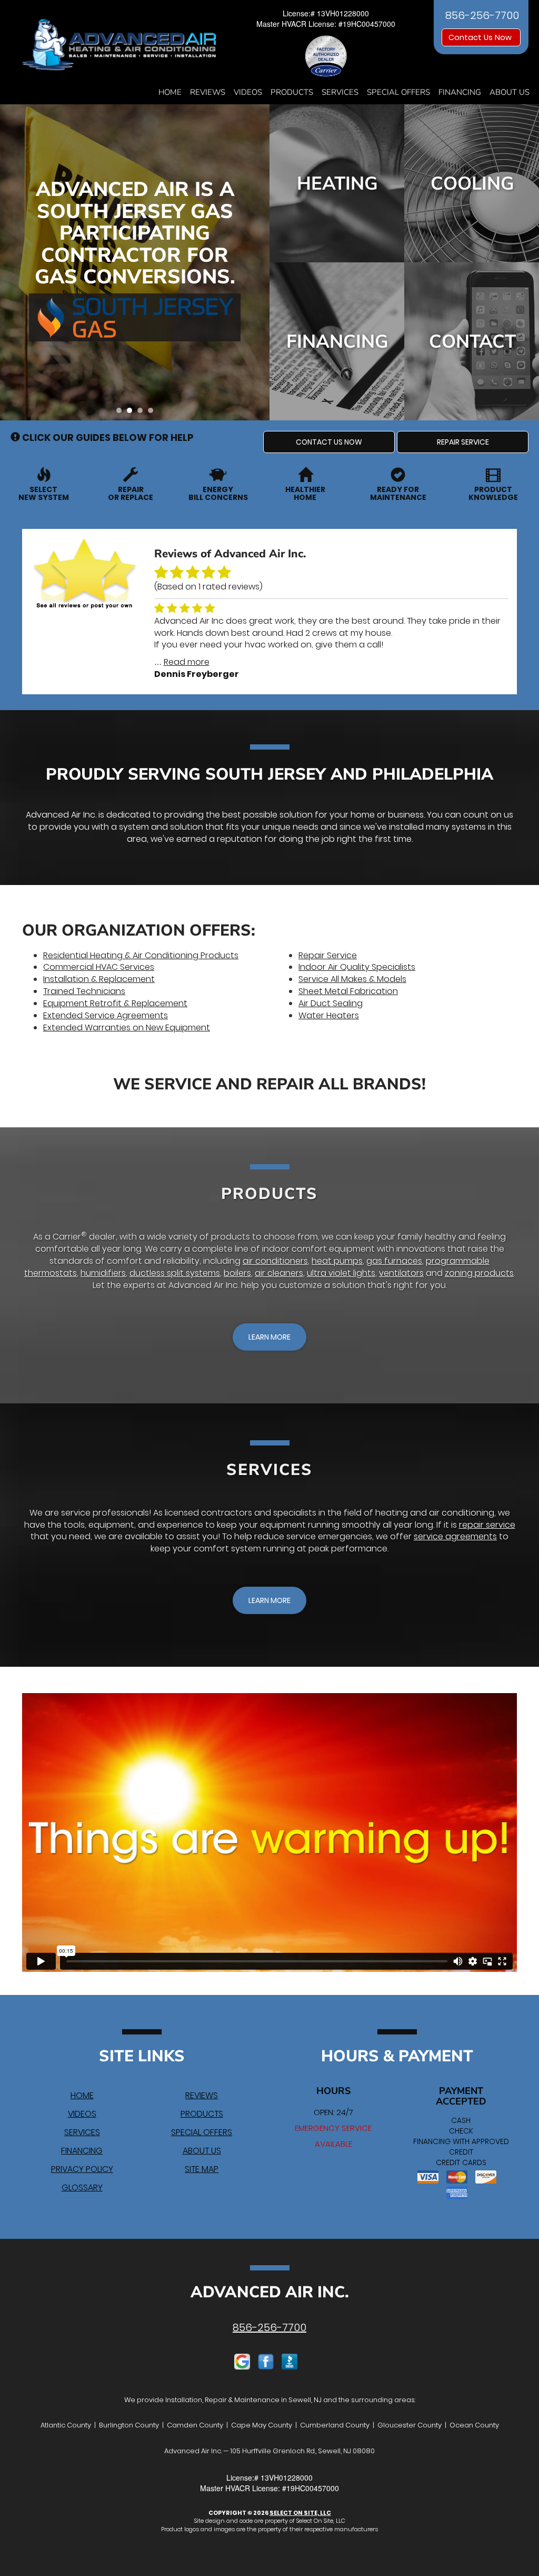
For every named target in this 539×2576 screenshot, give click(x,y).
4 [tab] (153, 413)
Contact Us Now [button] (481, 37)
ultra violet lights (341, 1273)
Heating (337, 184)
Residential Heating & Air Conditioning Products (141, 955)
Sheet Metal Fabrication (348, 991)
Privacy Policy (82, 2169)
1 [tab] (122, 413)
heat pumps (337, 1261)
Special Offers (398, 92)
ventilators (401, 1273)
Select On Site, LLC (300, 2513)
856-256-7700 (269, 2327)
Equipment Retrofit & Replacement (115, 1003)
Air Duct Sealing (331, 1003)
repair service (487, 1525)
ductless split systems (175, 1273)
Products (292, 92)
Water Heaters (329, 1015)
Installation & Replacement (99, 979)
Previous (9, 263)
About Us (510, 92)
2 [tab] (132, 413)
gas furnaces (394, 1261)
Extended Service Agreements (106, 1015)
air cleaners (279, 1273)
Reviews (208, 92)
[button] (329, 442)
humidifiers (103, 1273)
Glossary (82, 2187)
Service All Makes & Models (352, 979)
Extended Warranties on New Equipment (127, 1028)
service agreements (455, 1536)
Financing (460, 92)
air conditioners (275, 1261)
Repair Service (328, 955)
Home (170, 92)
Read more (187, 662)
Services (340, 92)
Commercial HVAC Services (99, 967)
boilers (237, 1273)
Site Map (202, 2169)
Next (258, 263)
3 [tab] (143, 413)
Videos (248, 92)
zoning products (479, 1273)
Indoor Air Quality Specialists (357, 967)
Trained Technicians (84, 991)
